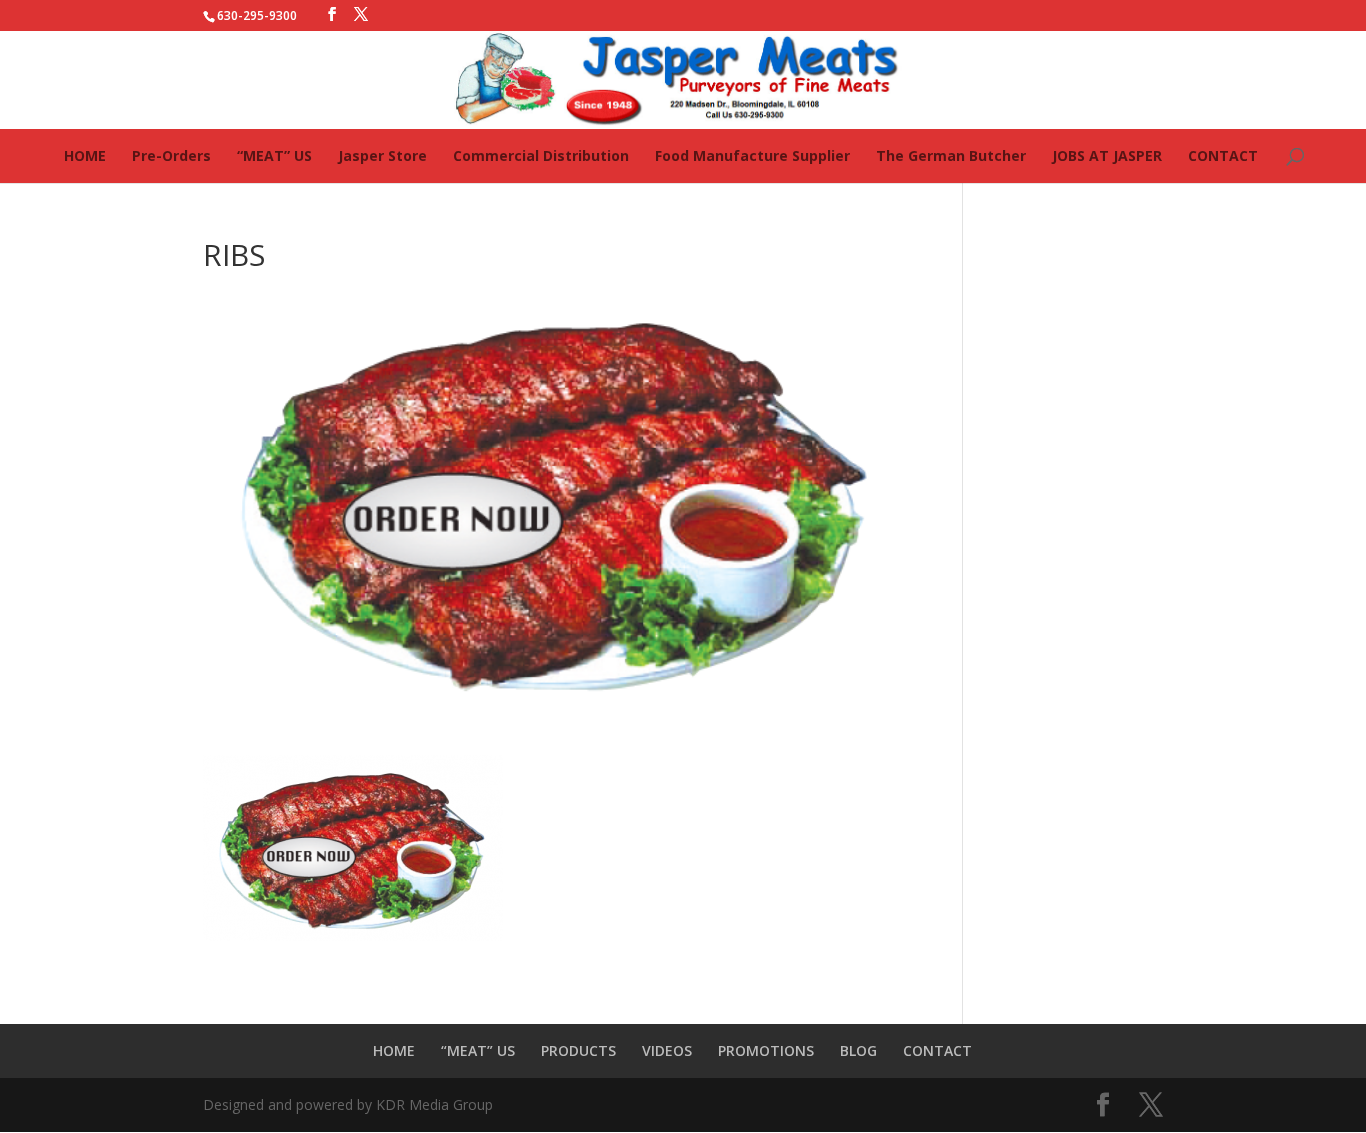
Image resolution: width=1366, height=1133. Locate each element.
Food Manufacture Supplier (752, 155)
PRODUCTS (578, 1050)
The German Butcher (951, 155)
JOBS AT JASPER (1107, 155)
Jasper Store (382, 155)
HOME (85, 155)
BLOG (858, 1050)
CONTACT (1223, 155)
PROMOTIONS (766, 1050)
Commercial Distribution (541, 155)
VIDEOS (667, 1050)
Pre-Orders (171, 155)
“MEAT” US (274, 155)
